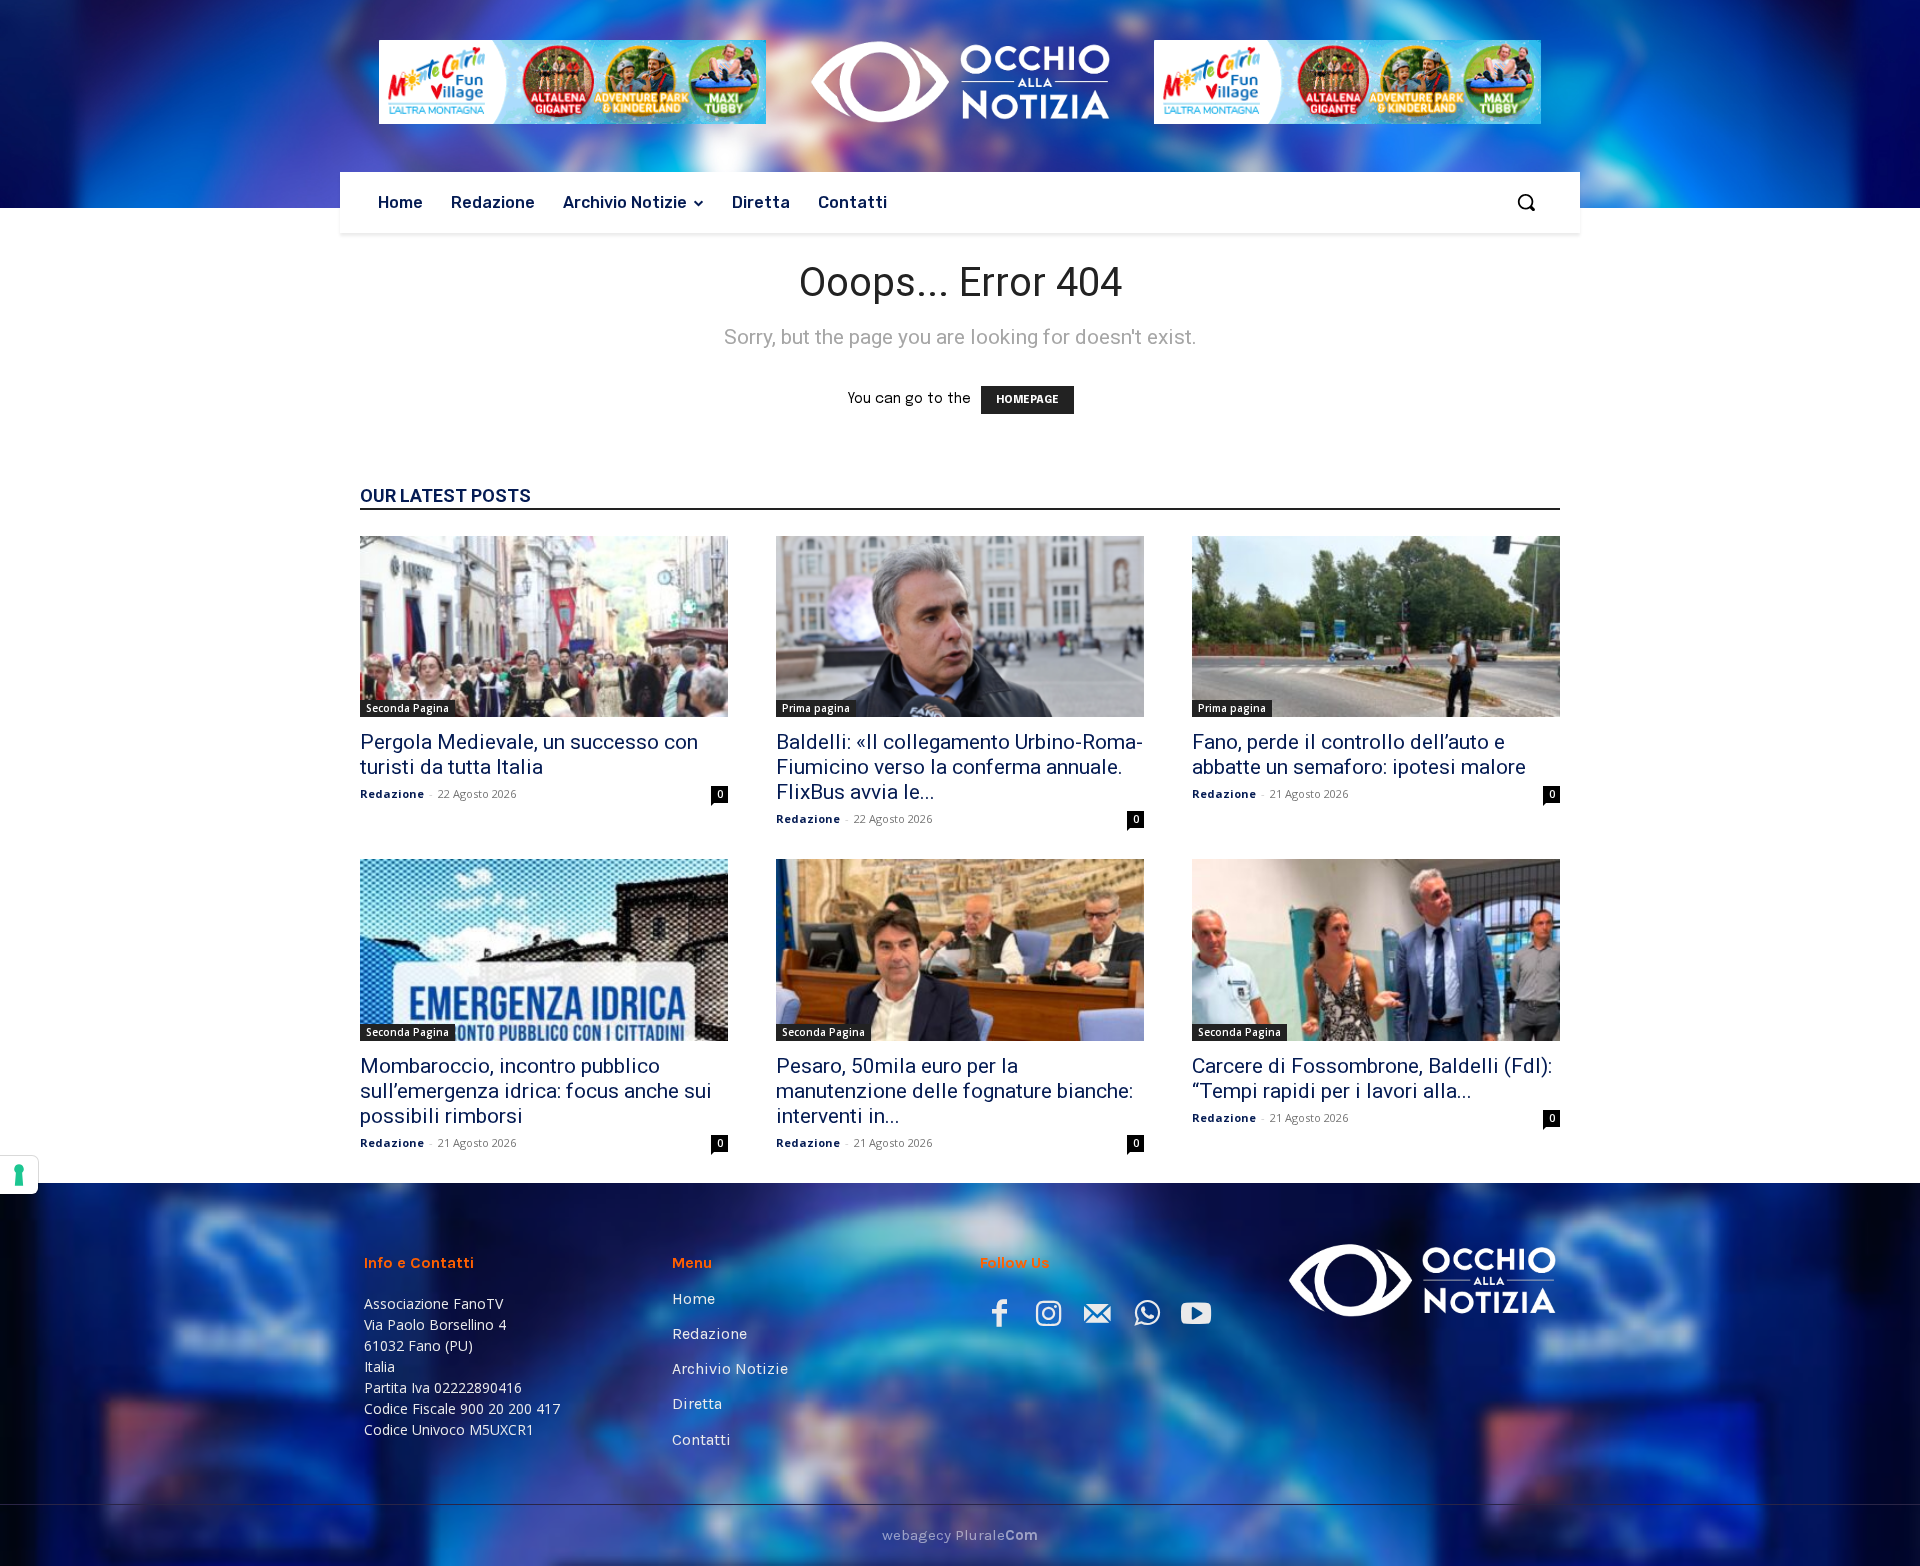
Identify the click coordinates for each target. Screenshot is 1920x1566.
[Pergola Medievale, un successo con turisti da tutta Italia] (544, 627)
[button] (1526, 202)
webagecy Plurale (960, 1535)
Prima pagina (816, 708)
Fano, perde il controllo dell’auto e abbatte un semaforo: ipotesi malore (1359, 754)
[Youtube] (1195, 1317)
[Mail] (1097, 1317)
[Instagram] (1048, 1317)
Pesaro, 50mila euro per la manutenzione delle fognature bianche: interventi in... (954, 1091)
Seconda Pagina (407, 708)
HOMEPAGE (1027, 400)
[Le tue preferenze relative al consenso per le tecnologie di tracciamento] (19, 1175)
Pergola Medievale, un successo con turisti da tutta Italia (529, 754)
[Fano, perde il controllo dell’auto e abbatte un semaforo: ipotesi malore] (1376, 627)
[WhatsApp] (1146, 1317)
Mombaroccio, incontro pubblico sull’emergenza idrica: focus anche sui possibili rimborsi (536, 1091)
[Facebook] (999, 1317)
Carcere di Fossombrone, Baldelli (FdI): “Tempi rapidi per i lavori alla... (1372, 1078)
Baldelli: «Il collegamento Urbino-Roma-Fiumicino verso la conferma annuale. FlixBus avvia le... (959, 767)
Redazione (392, 793)
